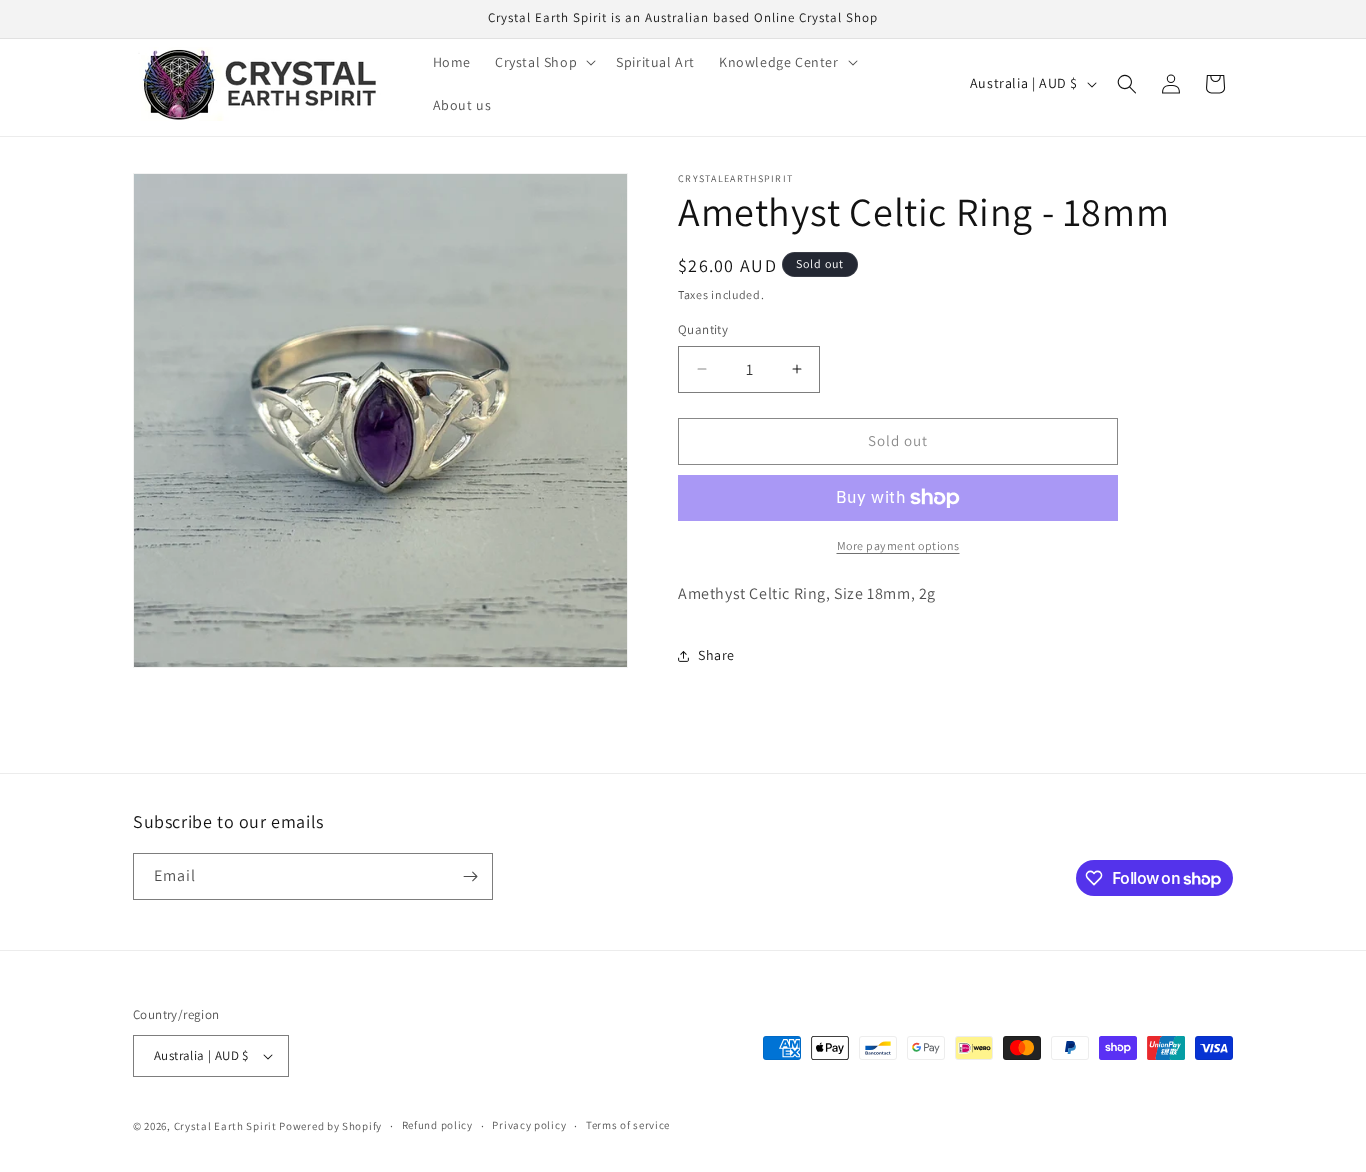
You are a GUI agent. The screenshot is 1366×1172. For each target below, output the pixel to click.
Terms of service (628, 1125)
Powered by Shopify (330, 1126)
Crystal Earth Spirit (225, 1126)
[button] (543, 62)
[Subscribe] (470, 876)
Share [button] (716, 655)
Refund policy (437, 1125)
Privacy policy (529, 1125)
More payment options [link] (898, 545)
